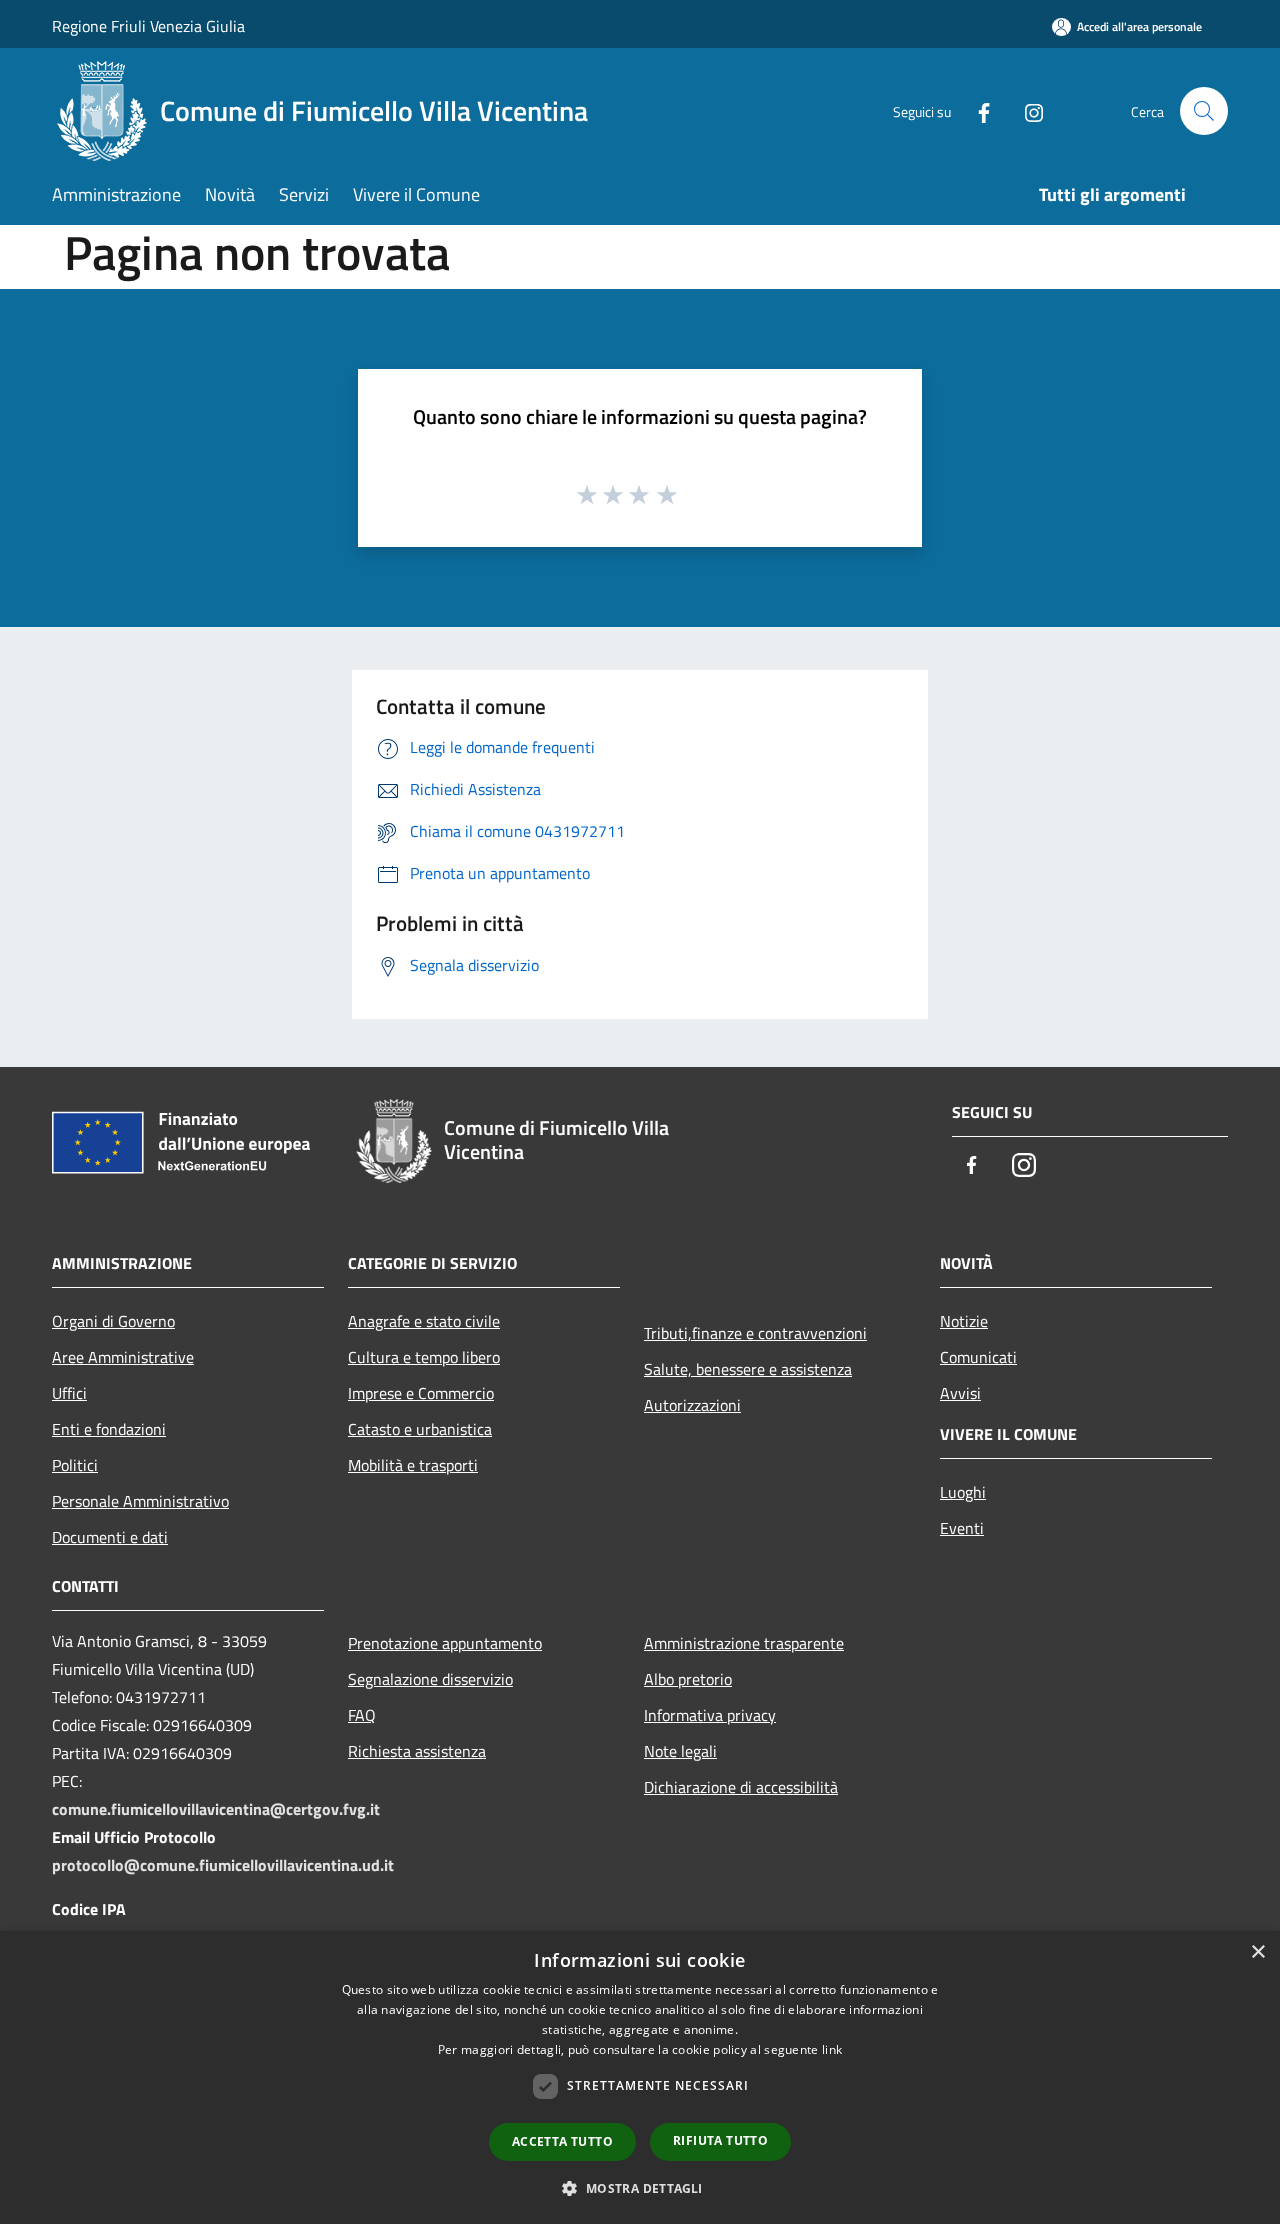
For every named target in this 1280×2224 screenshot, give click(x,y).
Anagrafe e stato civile (424, 1321)
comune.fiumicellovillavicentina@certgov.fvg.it (216, 1809)
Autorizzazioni (692, 1405)
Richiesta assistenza (417, 1751)
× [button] (1257, 1952)
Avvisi (960, 1393)
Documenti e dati (110, 1537)
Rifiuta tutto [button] (720, 2140)
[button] (639, 2188)
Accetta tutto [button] (562, 2141)
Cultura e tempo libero (424, 1357)
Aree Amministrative (123, 1357)
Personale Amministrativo (140, 1501)
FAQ (362, 1715)
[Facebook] (976, 110)
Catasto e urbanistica (420, 1429)
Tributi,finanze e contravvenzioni (755, 1333)
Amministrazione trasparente (744, 1643)
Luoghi (963, 1492)
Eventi (962, 1528)
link (832, 2049)
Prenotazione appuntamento (445, 1643)
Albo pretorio (688, 1679)
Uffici (69, 1393)
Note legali (680, 1751)
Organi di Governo (113, 1321)
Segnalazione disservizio (430, 1679)
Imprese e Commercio (421, 1393)
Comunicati (978, 1357)
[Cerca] (1204, 111)
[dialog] (640, 2077)
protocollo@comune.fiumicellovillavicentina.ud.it (223, 1865)
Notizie (964, 1321)
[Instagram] (1026, 110)
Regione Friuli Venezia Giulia (148, 26)
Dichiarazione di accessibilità (741, 1787)
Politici (75, 1465)
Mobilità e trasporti (413, 1465)
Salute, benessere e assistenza (748, 1369)
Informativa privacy (710, 1715)
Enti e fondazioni (109, 1429)
